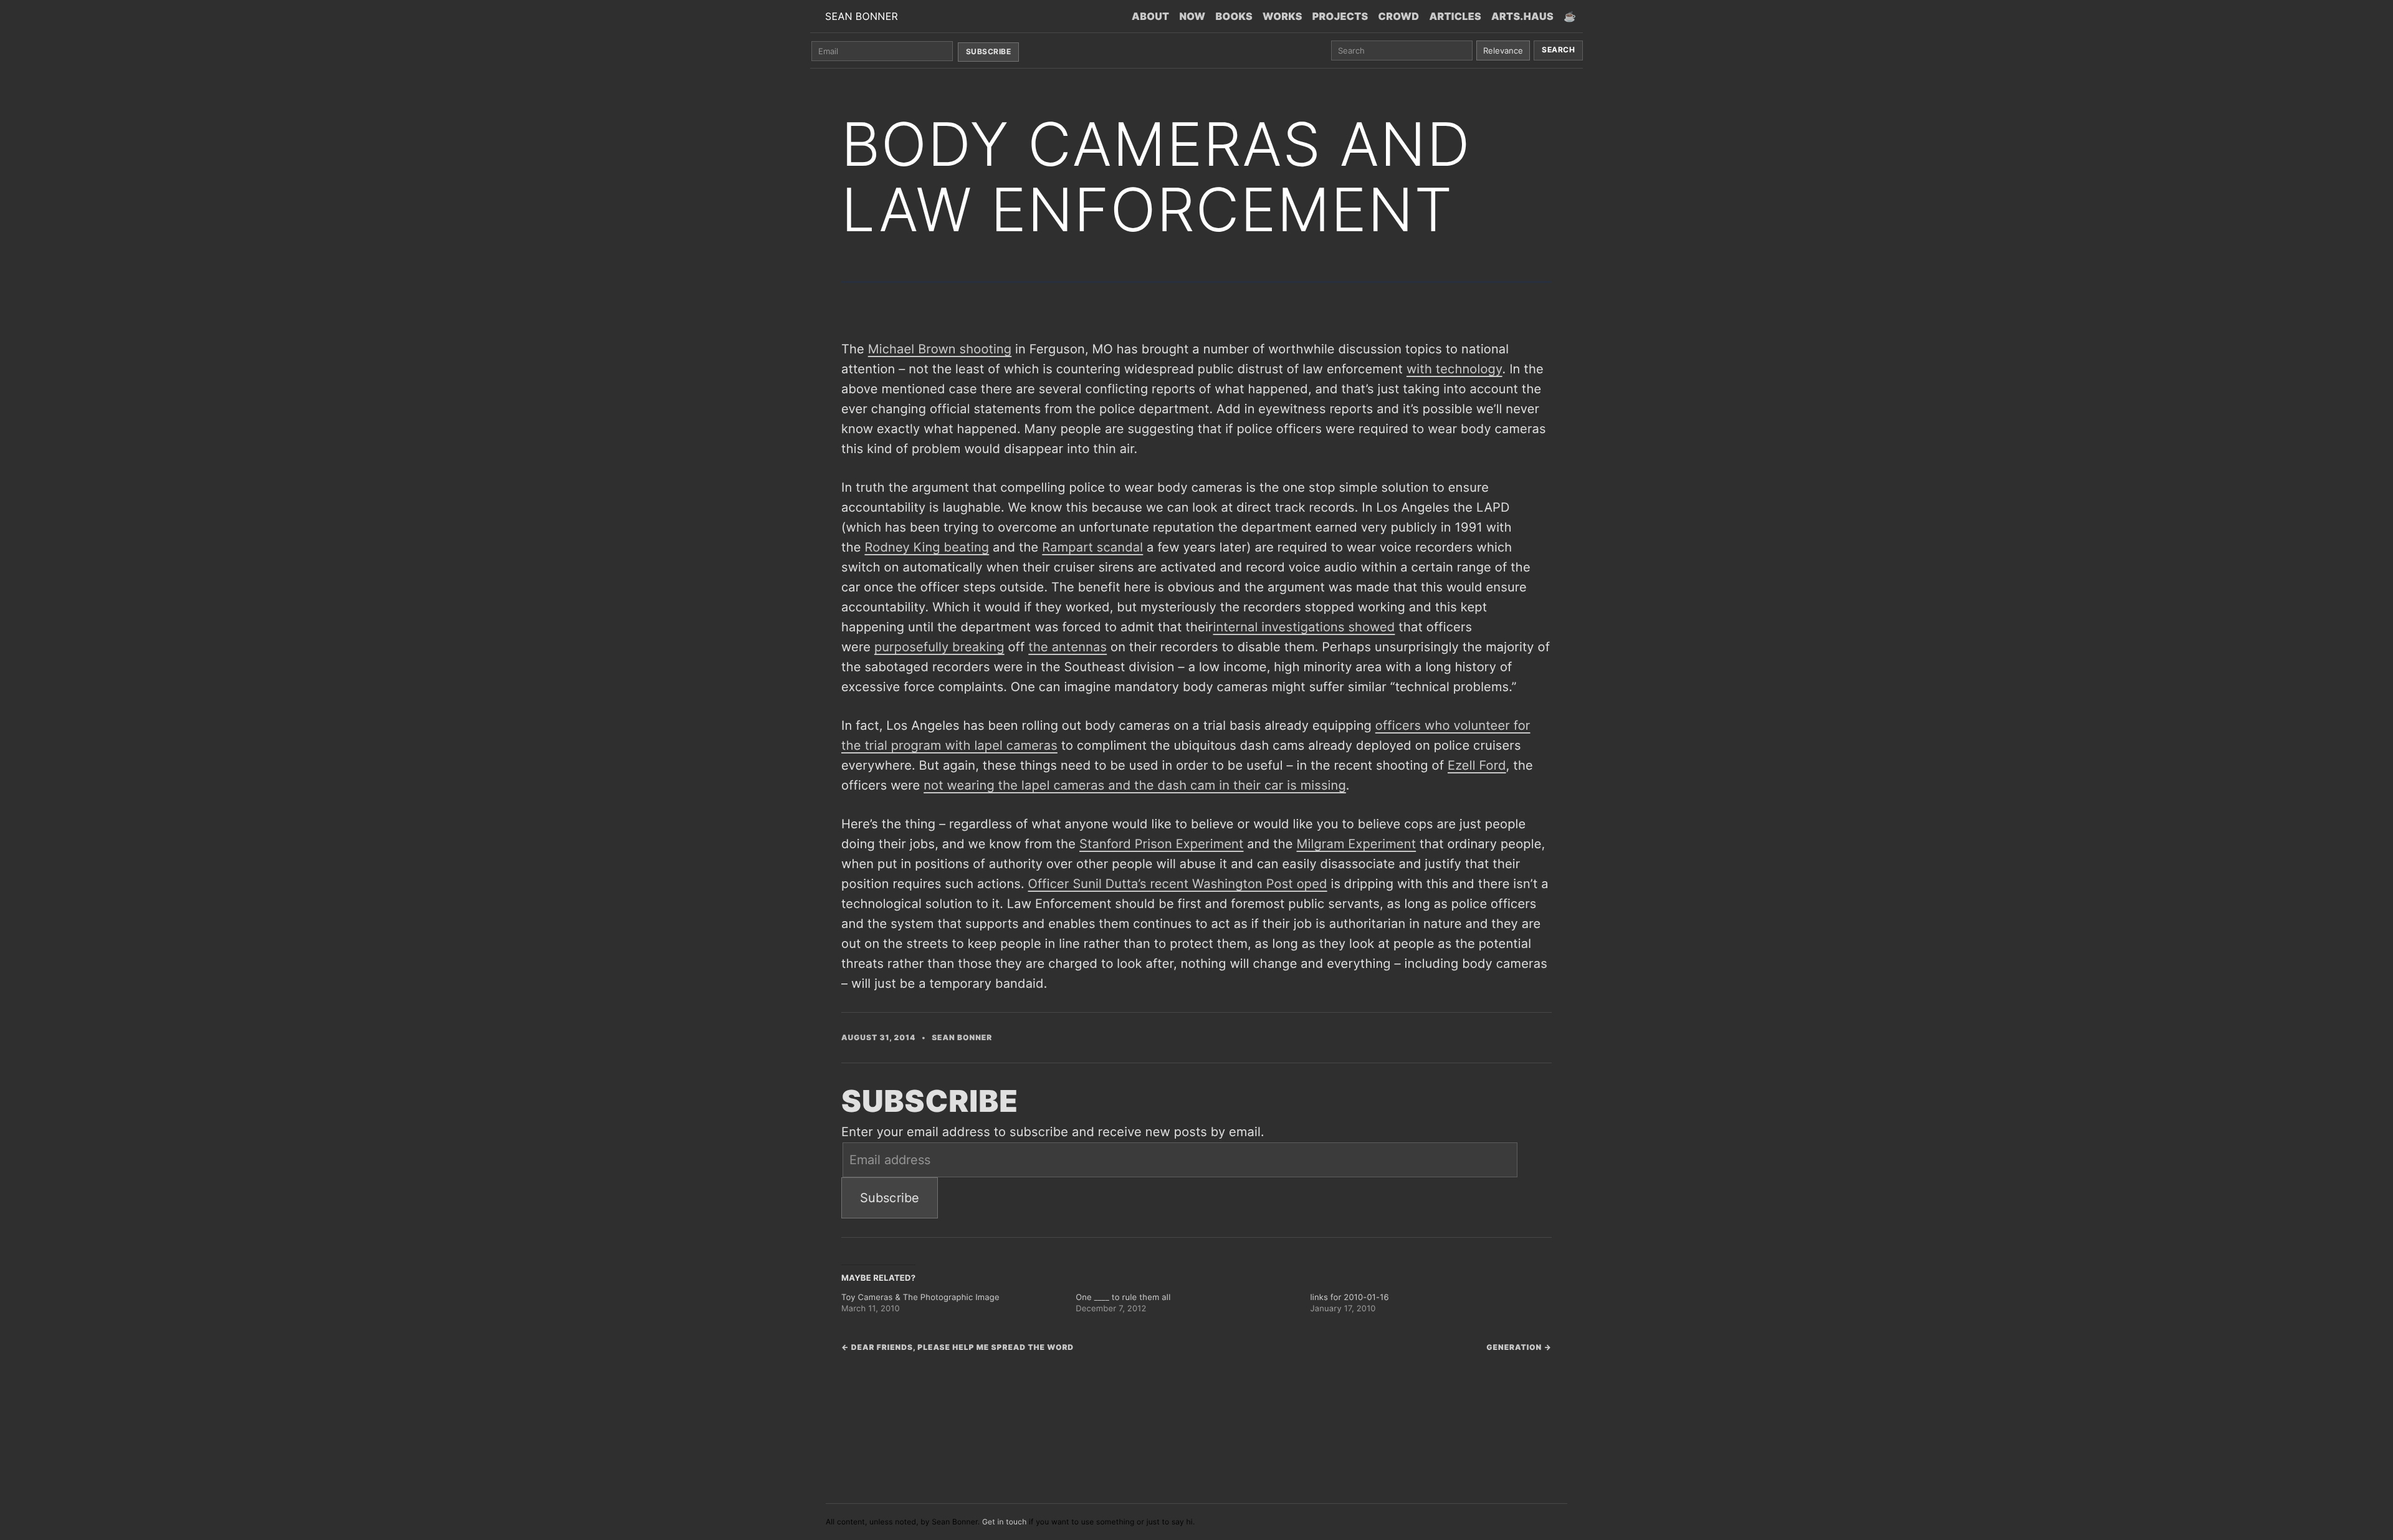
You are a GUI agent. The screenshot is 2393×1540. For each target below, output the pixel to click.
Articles (1455, 16)
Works (1282, 16)
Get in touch (1005, 1522)
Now (1192, 16)
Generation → (1519, 1347)
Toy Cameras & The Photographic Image (920, 1298)
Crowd (1399, 16)
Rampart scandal (1092, 547)
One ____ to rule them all (1123, 1298)
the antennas (1068, 647)
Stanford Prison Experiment (1161, 844)
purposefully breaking (939, 647)
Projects (1340, 16)
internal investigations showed (1304, 627)
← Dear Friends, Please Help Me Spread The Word (958, 1347)
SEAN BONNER (862, 16)
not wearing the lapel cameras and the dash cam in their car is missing (1135, 785)
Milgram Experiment (1357, 844)
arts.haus (1522, 16)
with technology (1454, 369)
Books (1234, 16)
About (1150, 16)
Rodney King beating (927, 547)
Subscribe (988, 51)
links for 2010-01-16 (1349, 1298)
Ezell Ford (1477, 765)
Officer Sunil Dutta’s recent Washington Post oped (1178, 884)
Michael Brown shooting (940, 349)
